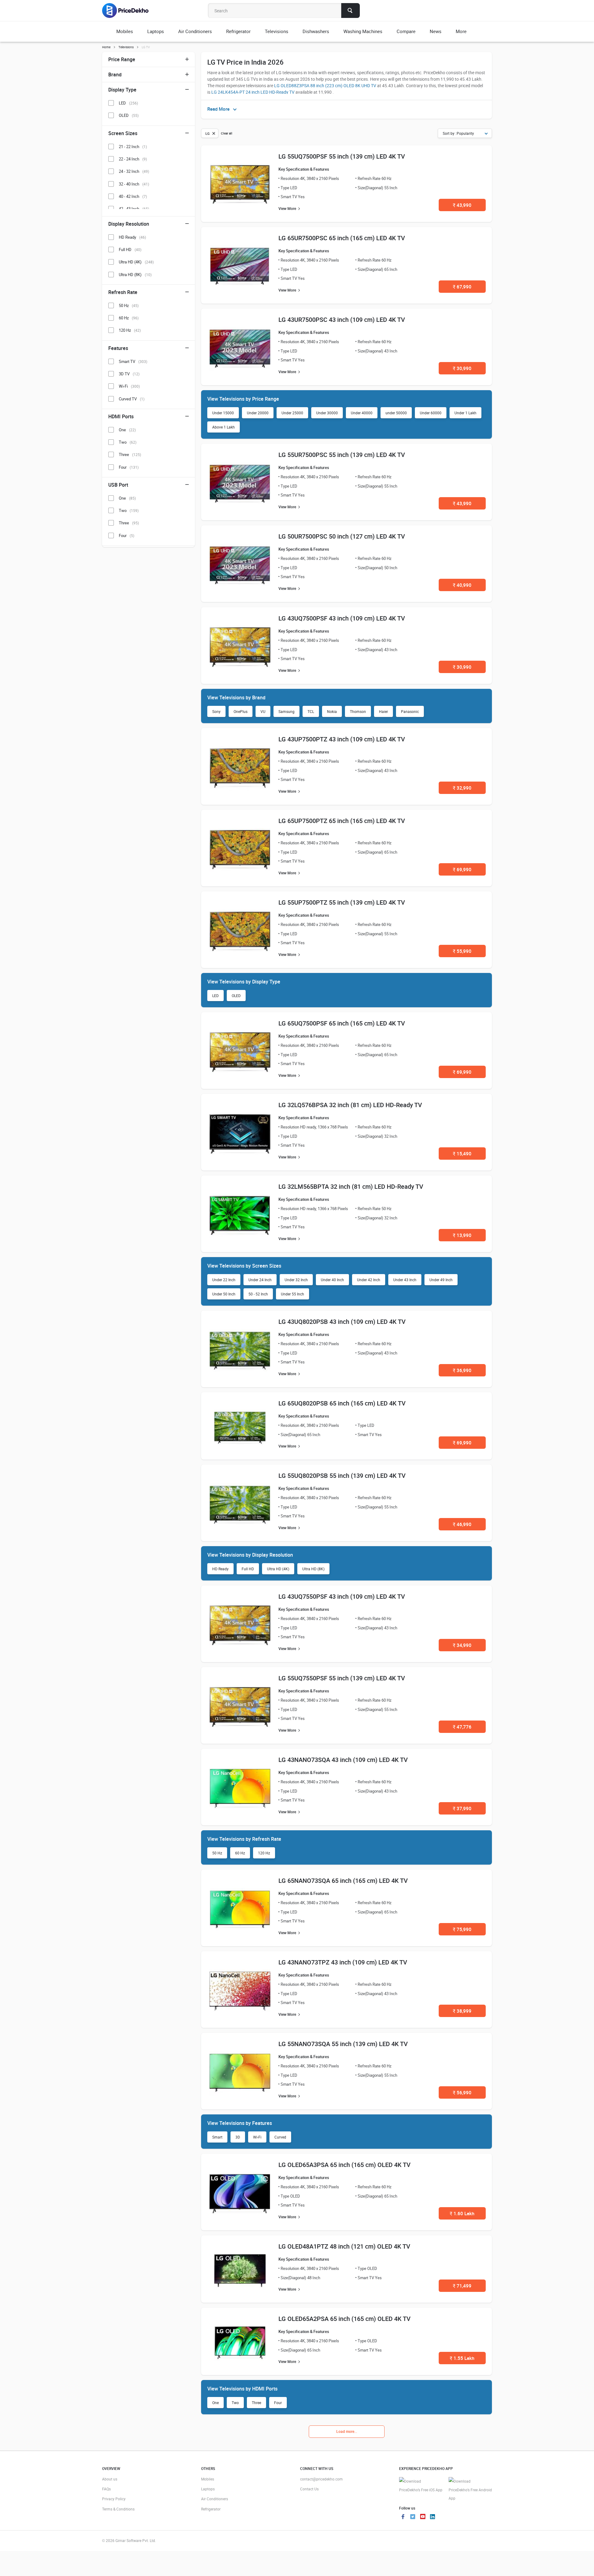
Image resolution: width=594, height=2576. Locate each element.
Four (278, 2403)
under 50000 (396, 413)
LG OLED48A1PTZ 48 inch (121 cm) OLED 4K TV (344, 2246)
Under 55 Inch (293, 1294)
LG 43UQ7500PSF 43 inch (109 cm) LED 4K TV (342, 618)
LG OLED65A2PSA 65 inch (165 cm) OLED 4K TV (344, 2319)
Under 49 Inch (441, 1280)
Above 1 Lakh (224, 427)
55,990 (462, 951)
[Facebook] (403, 2517)
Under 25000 (292, 413)
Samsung (286, 711)
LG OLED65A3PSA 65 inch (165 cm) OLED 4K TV (344, 2165)
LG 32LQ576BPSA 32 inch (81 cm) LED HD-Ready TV (350, 1105)
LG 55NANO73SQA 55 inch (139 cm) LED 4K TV (343, 2044)
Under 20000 (258, 413)
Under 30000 (327, 413)
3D (238, 2137)
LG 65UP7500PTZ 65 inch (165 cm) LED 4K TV (342, 821)
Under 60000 (431, 413)
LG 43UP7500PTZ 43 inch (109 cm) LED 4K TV (342, 739)
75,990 (462, 1929)
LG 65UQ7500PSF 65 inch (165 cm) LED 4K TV (342, 1023)
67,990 (462, 287)
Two (235, 2403)
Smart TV (133, 361)
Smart (217, 2137)
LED (215, 996)
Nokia (332, 711)
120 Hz (264, 1853)
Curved (280, 2137)
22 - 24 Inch (133, 159)
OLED (236, 996)
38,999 (462, 2011)
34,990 (462, 1645)
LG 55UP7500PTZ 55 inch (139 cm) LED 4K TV (342, 902)
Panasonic (410, 711)
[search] (351, 11)
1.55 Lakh (462, 2358)
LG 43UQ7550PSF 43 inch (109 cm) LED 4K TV (342, 1596)
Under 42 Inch (369, 1280)
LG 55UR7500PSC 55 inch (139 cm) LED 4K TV (342, 455)
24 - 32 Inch (134, 171)
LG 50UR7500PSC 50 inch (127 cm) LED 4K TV (342, 536)
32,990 (462, 788)
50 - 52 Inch (258, 1294)
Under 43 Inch (405, 1280)
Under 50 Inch (224, 1294)
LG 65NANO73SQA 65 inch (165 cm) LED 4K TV (343, 1881)
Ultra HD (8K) (313, 1569)
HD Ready (220, 1569)
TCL (311, 711)
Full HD (248, 1569)
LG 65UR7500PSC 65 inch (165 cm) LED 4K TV (342, 238)
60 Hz (240, 1853)
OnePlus (241, 711)
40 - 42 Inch (133, 196)
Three (256, 2403)
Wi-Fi (257, 2137)
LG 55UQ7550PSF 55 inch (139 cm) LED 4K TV (342, 1678)
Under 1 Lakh (465, 413)
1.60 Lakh (462, 2213)
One (215, 2403)
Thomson (358, 711)
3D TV (129, 374)
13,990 (462, 1235)
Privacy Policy (114, 2499)
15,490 (462, 1154)
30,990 (462, 368)
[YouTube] (423, 2517)
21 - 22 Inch (133, 147)
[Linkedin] (433, 2517)
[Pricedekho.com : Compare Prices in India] (129, 11)
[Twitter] (413, 2517)
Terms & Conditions (118, 2509)
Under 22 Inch (224, 1280)
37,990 (462, 1808)
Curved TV (132, 399)
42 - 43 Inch (134, 209)
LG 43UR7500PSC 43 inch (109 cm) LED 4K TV (342, 320)
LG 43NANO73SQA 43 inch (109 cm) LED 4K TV (343, 1760)
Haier (383, 711)
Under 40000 (362, 413)
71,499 (462, 2286)
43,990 (462, 205)
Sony (216, 711)
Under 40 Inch (332, 1280)
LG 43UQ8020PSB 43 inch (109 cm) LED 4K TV (342, 1322)
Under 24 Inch (260, 1280)
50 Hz (217, 1853)
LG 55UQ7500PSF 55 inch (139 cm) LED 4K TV (342, 156)
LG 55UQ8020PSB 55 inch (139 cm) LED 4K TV (342, 1476)
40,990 (462, 585)
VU (263, 711)
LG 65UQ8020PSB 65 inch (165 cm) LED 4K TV (342, 1403)
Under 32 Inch (296, 1280)
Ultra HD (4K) (278, 1569)
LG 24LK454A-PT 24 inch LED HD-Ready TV (253, 92)
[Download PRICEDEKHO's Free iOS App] (421, 2486)
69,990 (462, 869)
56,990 (462, 2092)
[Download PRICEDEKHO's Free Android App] (470, 2490)
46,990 (462, 1524)
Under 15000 (223, 413)
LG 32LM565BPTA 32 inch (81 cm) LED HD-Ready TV (351, 1186)
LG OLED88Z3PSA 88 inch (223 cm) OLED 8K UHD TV (325, 85)
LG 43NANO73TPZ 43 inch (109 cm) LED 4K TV (343, 1962)
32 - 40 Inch (134, 184)
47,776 (462, 1727)
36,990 (462, 1370)
